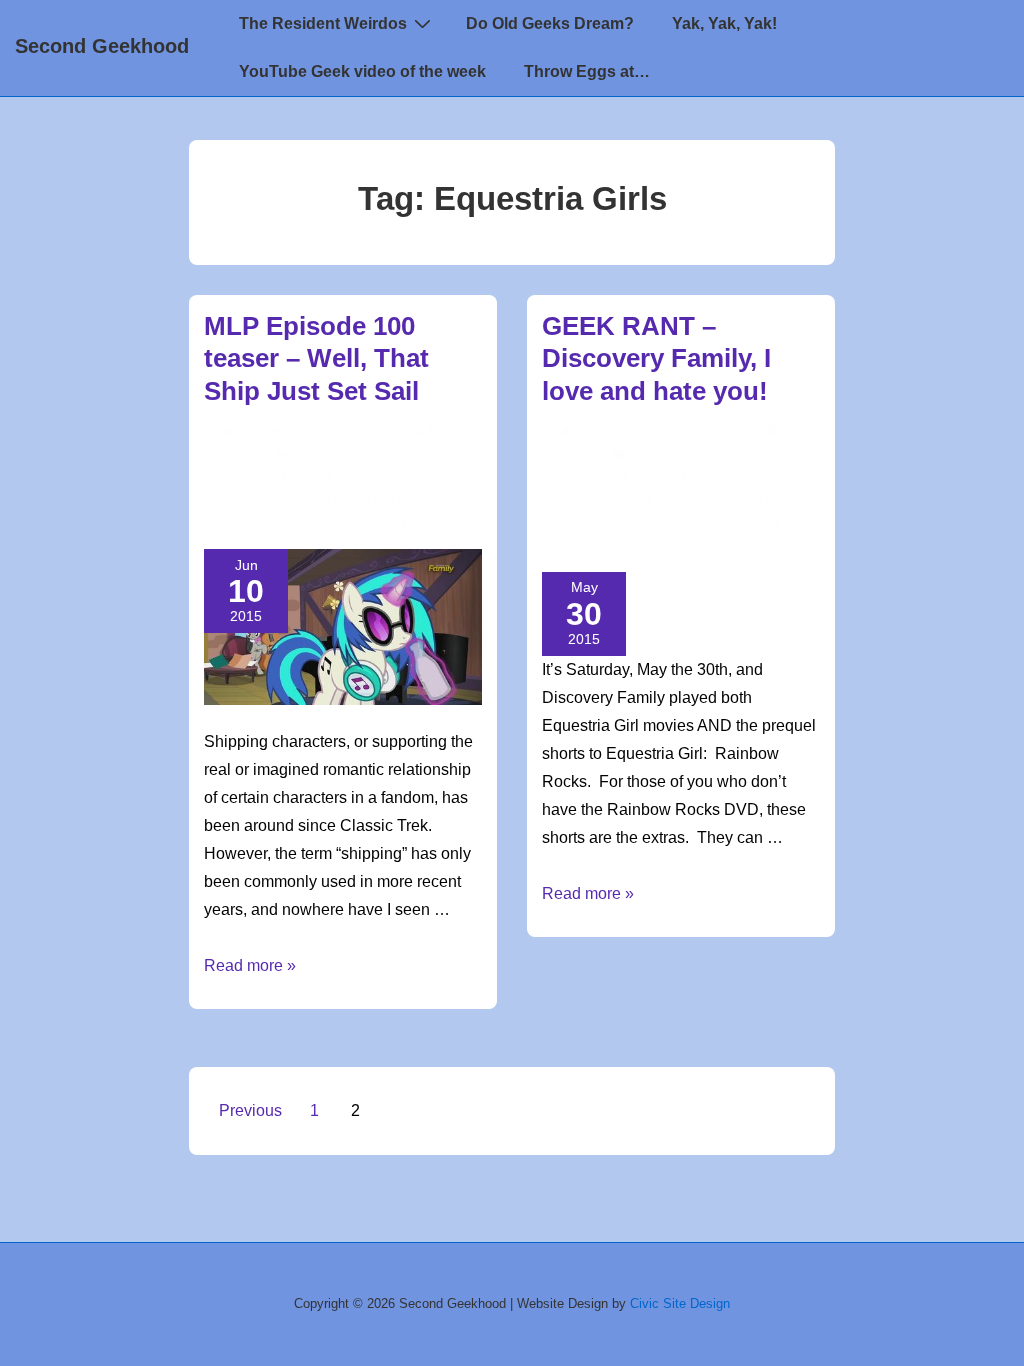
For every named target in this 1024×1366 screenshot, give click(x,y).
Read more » (250, 965)
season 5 (234, 523)
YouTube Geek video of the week (362, 71)
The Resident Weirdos (323, 23)
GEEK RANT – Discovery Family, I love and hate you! (656, 358)
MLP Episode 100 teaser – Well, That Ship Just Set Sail (316, 358)
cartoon (418, 478)
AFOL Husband (335, 478)
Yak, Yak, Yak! (724, 23)
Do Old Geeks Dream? (550, 23)
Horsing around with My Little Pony (664, 478)
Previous (250, 1110)
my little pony (393, 501)
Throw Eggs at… (587, 71)
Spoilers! (394, 455)
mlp (328, 501)
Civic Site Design (680, 1303)
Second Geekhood (102, 46)
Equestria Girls (257, 501)
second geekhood (332, 523)
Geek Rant (735, 455)
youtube (429, 523)
